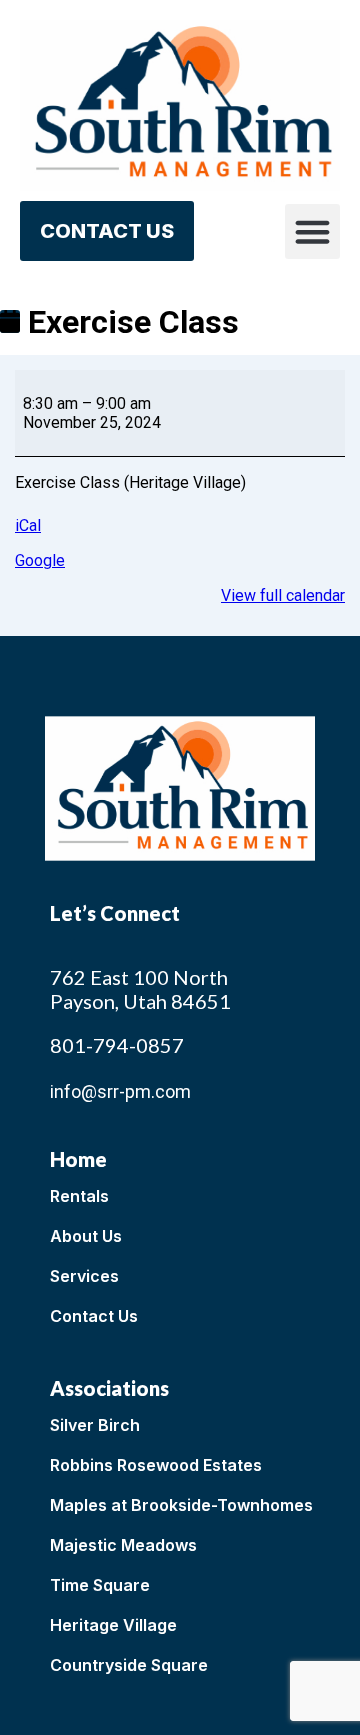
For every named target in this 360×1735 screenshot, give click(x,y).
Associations (109, 1388)
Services (84, 1276)
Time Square (100, 1585)
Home (78, 1159)
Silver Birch (95, 1425)
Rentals (79, 1196)
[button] (313, 232)
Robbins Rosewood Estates (156, 1465)
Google (40, 560)
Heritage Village (113, 1625)
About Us (86, 1236)
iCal (28, 525)
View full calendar (283, 595)
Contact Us (94, 1316)
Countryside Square (129, 1665)
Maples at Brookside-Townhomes (181, 1505)
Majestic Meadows (123, 1545)
